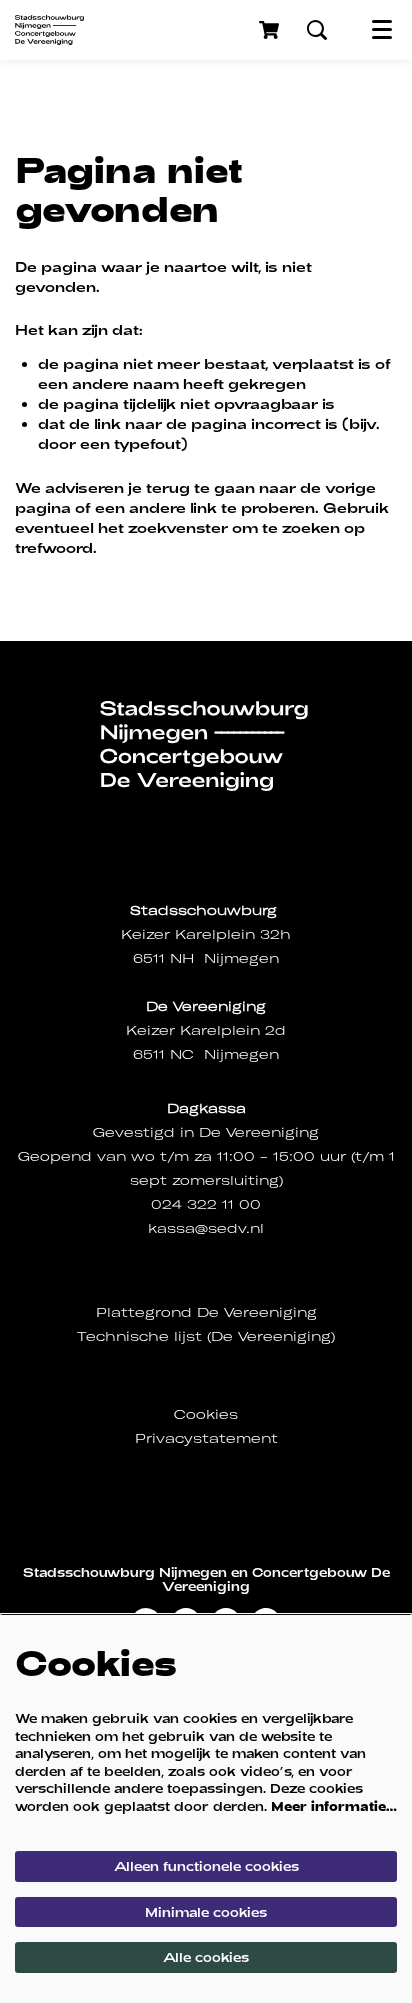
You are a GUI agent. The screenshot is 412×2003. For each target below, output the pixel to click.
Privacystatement (206, 1438)
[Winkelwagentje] (271, 30)
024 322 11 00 (206, 1204)
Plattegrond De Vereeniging (206, 1312)
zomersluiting (225, 1180)
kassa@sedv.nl (206, 1228)
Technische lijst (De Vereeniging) (206, 1336)
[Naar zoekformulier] (317, 30)
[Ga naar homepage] (49, 30)
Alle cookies (206, 1957)
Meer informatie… (334, 1806)
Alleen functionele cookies (206, 1866)
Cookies (206, 1414)
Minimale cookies (206, 1912)
